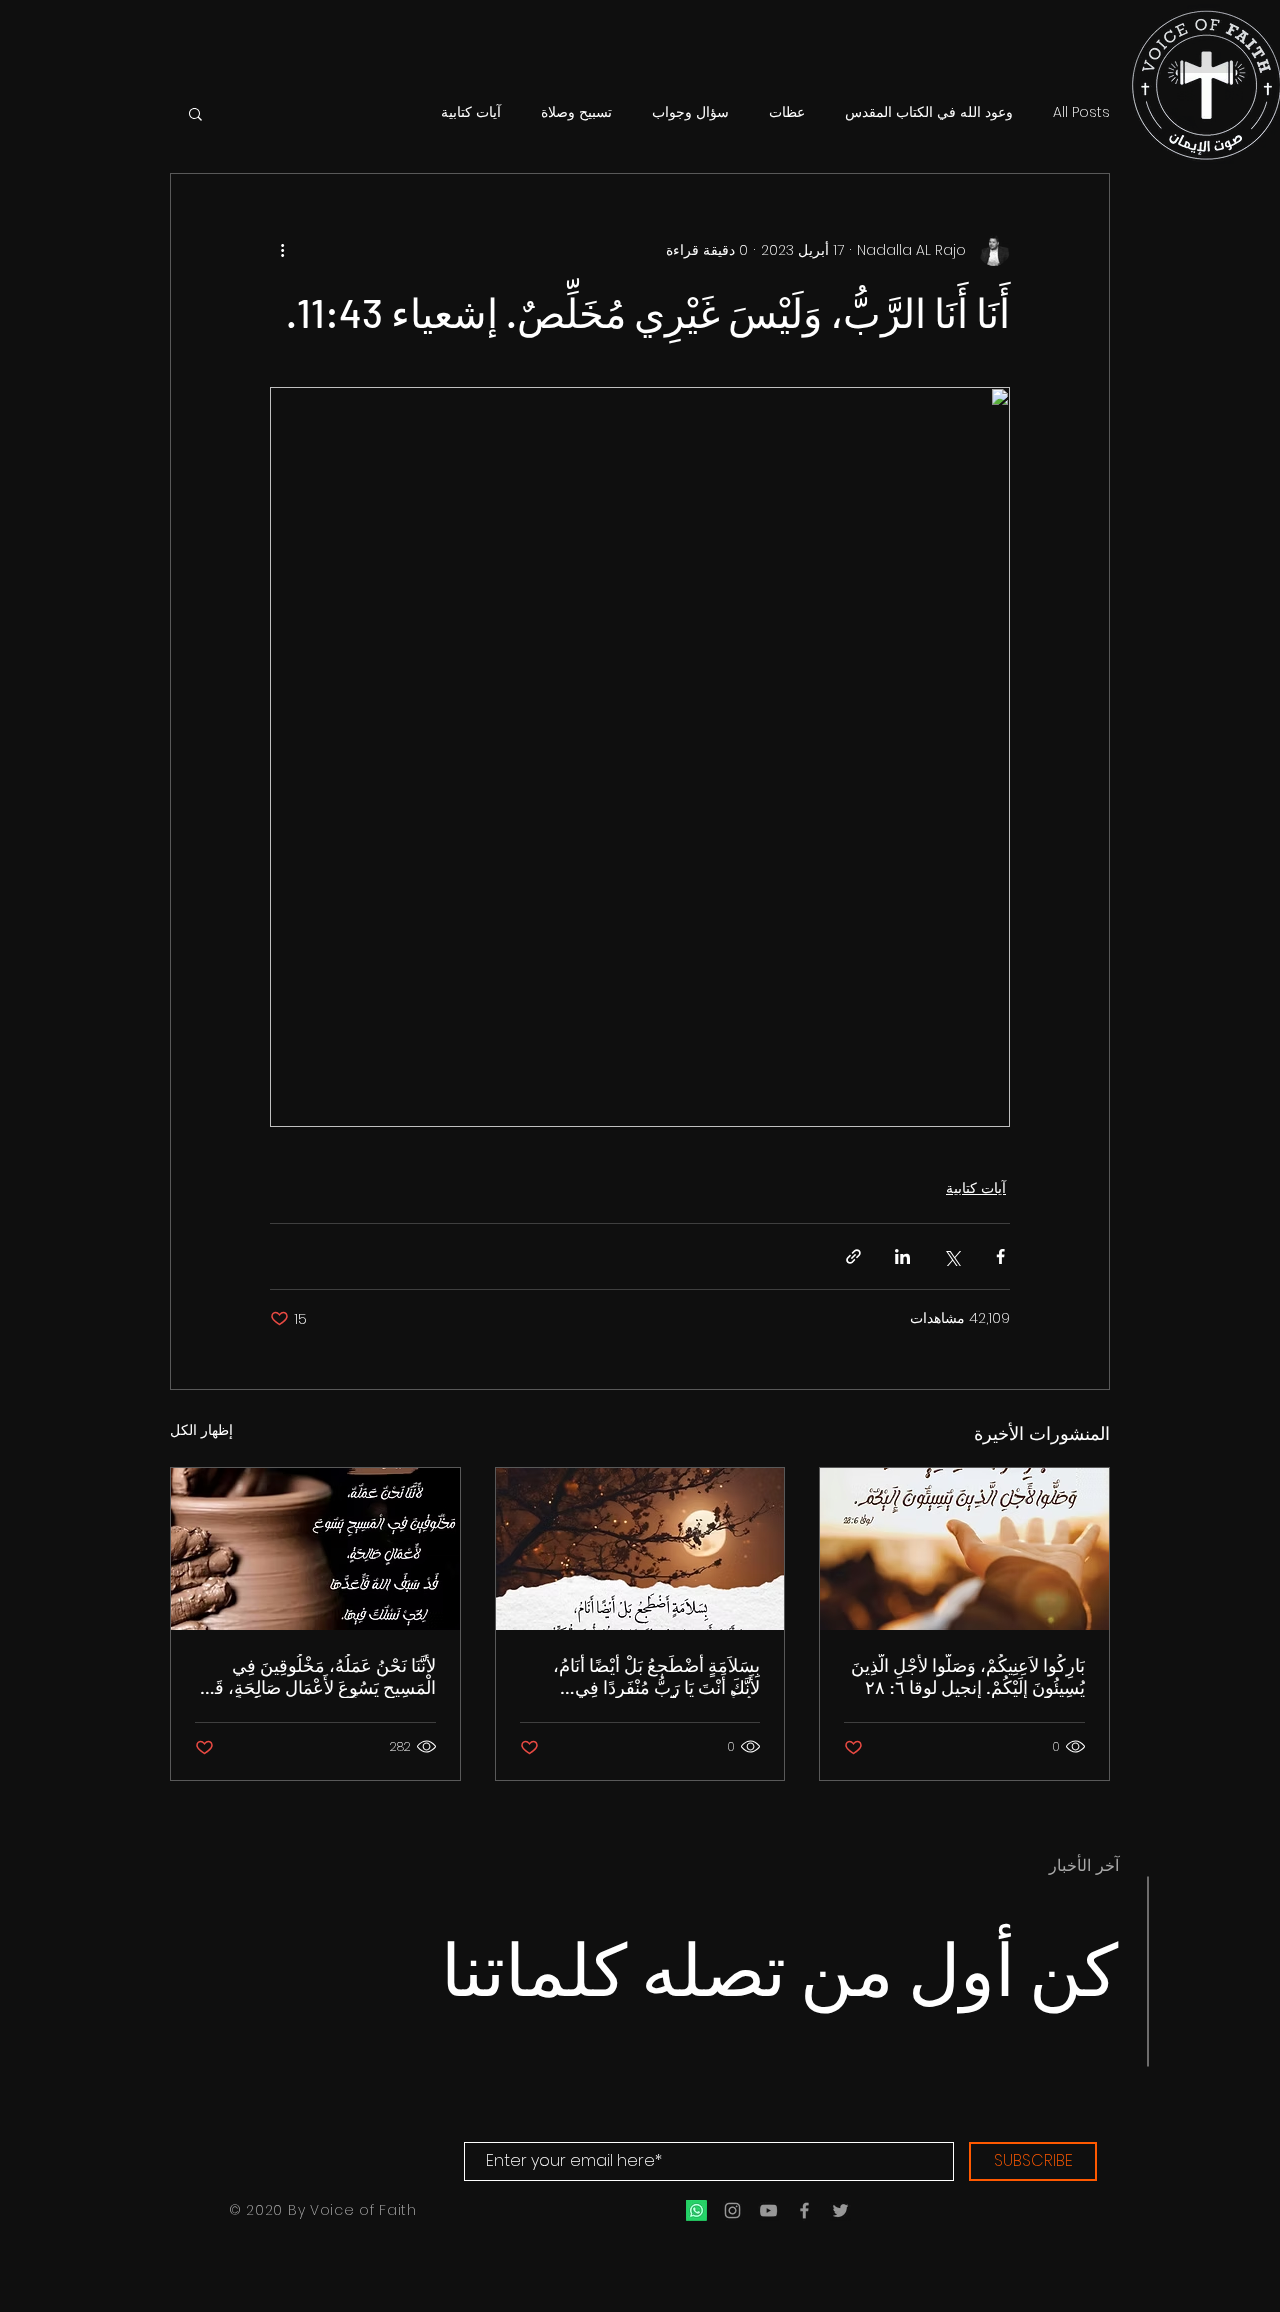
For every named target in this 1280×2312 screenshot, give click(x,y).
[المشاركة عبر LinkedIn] (902, 1256)
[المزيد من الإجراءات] (282, 250)
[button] (195, 113)
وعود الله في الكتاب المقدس (929, 112)
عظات (787, 112)
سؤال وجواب (690, 112)
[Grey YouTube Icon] (768, 2210)
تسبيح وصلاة (576, 112)
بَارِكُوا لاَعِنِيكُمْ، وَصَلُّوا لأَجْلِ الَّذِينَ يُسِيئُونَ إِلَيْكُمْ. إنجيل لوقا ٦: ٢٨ (968, 1676)
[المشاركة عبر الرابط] (853, 1256)
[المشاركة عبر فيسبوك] (1000, 1256)
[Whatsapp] (696, 2210)
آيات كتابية (471, 112)
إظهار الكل (201, 1430)
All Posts (1081, 112)
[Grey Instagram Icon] (732, 2210)
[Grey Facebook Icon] (804, 2210)
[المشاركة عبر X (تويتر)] (951, 1256)
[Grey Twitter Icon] (840, 2210)
